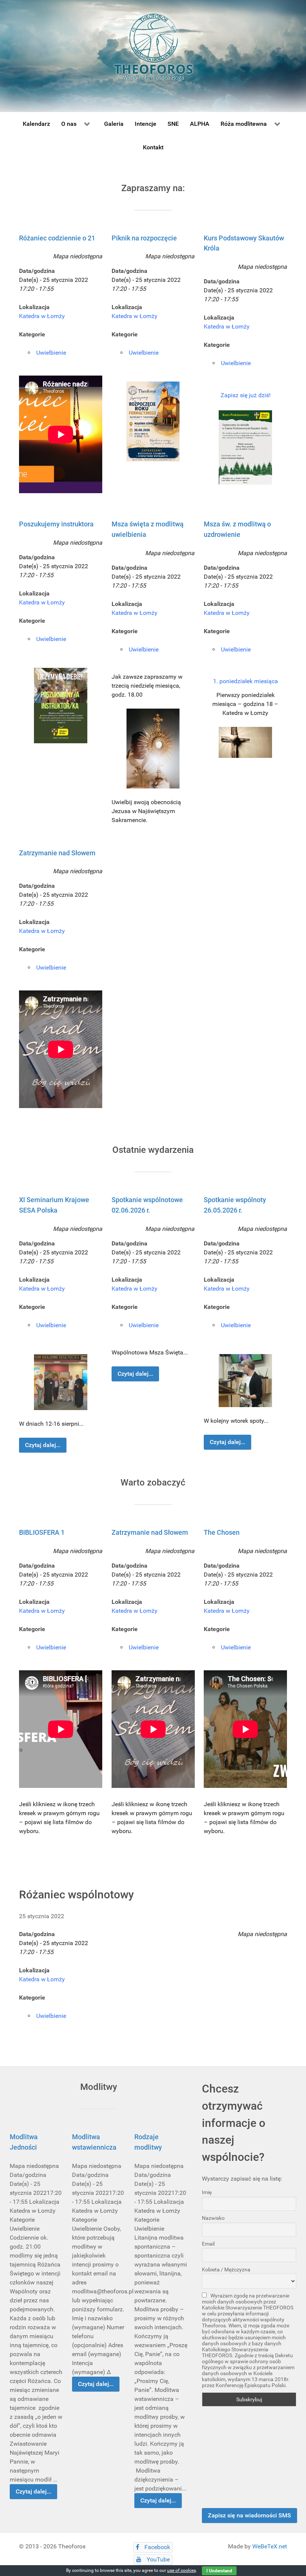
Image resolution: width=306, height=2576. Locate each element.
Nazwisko (213, 2218)
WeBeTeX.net (270, 2546)
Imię (207, 2192)
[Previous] (33, 674)
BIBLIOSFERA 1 (42, 1532)
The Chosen (222, 1532)
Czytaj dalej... (43, 1445)
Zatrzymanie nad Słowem (57, 853)
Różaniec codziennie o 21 (57, 238)
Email (208, 2244)
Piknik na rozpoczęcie (144, 238)
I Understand (219, 2571)
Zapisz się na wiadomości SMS (249, 2515)
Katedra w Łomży (42, 316)
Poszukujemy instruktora (56, 524)
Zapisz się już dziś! (246, 395)
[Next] (273, 674)
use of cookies (182, 2570)
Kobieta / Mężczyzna (226, 2269)
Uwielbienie (51, 353)
